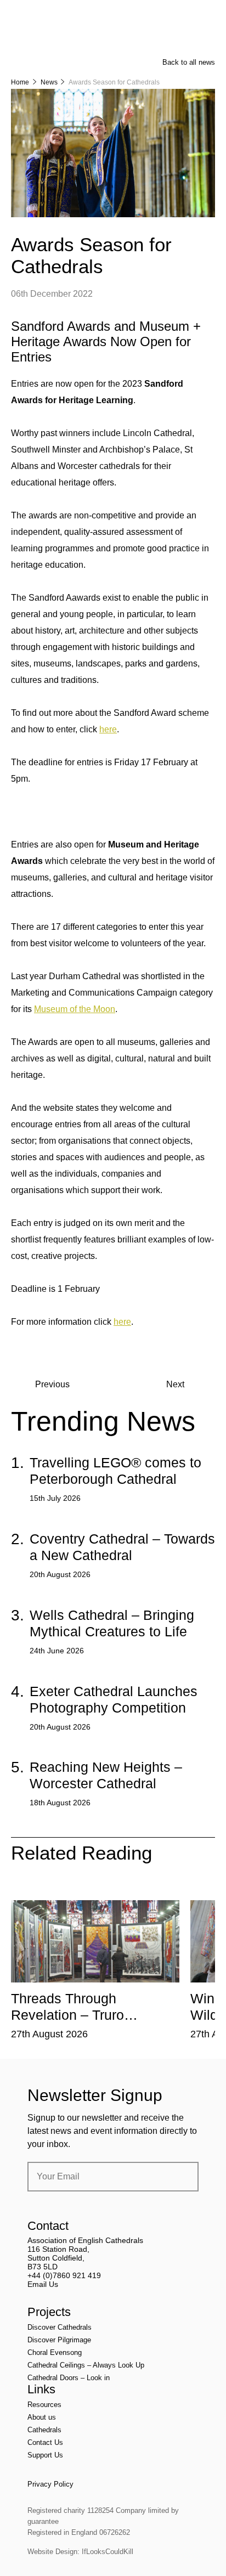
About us (42, 2417)
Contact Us (45, 2442)
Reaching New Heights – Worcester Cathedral (106, 1775)
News (49, 82)
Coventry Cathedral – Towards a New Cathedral (122, 1547)
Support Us (45, 2455)
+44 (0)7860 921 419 (64, 2275)
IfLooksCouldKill (108, 2552)
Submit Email (181, 2177)
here (108, 729)
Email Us (43, 2284)
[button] (69, 1892)
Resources (44, 2405)
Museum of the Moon (75, 1009)
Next (175, 1384)
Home (20, 82)
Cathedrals (44, 2430)
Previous (52, 1384)
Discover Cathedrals (60, 2327)
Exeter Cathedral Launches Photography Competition (114, 1699)
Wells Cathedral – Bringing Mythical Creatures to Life (112, 1623)
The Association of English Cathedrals (52, 38)
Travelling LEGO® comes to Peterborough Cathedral (115, 1471)
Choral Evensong (55, 2352)
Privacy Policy (50, 2484)
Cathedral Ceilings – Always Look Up (86, 2365)
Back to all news (189, 62)
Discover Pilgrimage (59, 2340)
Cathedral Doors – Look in (69, 2378)
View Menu (208, 16)
